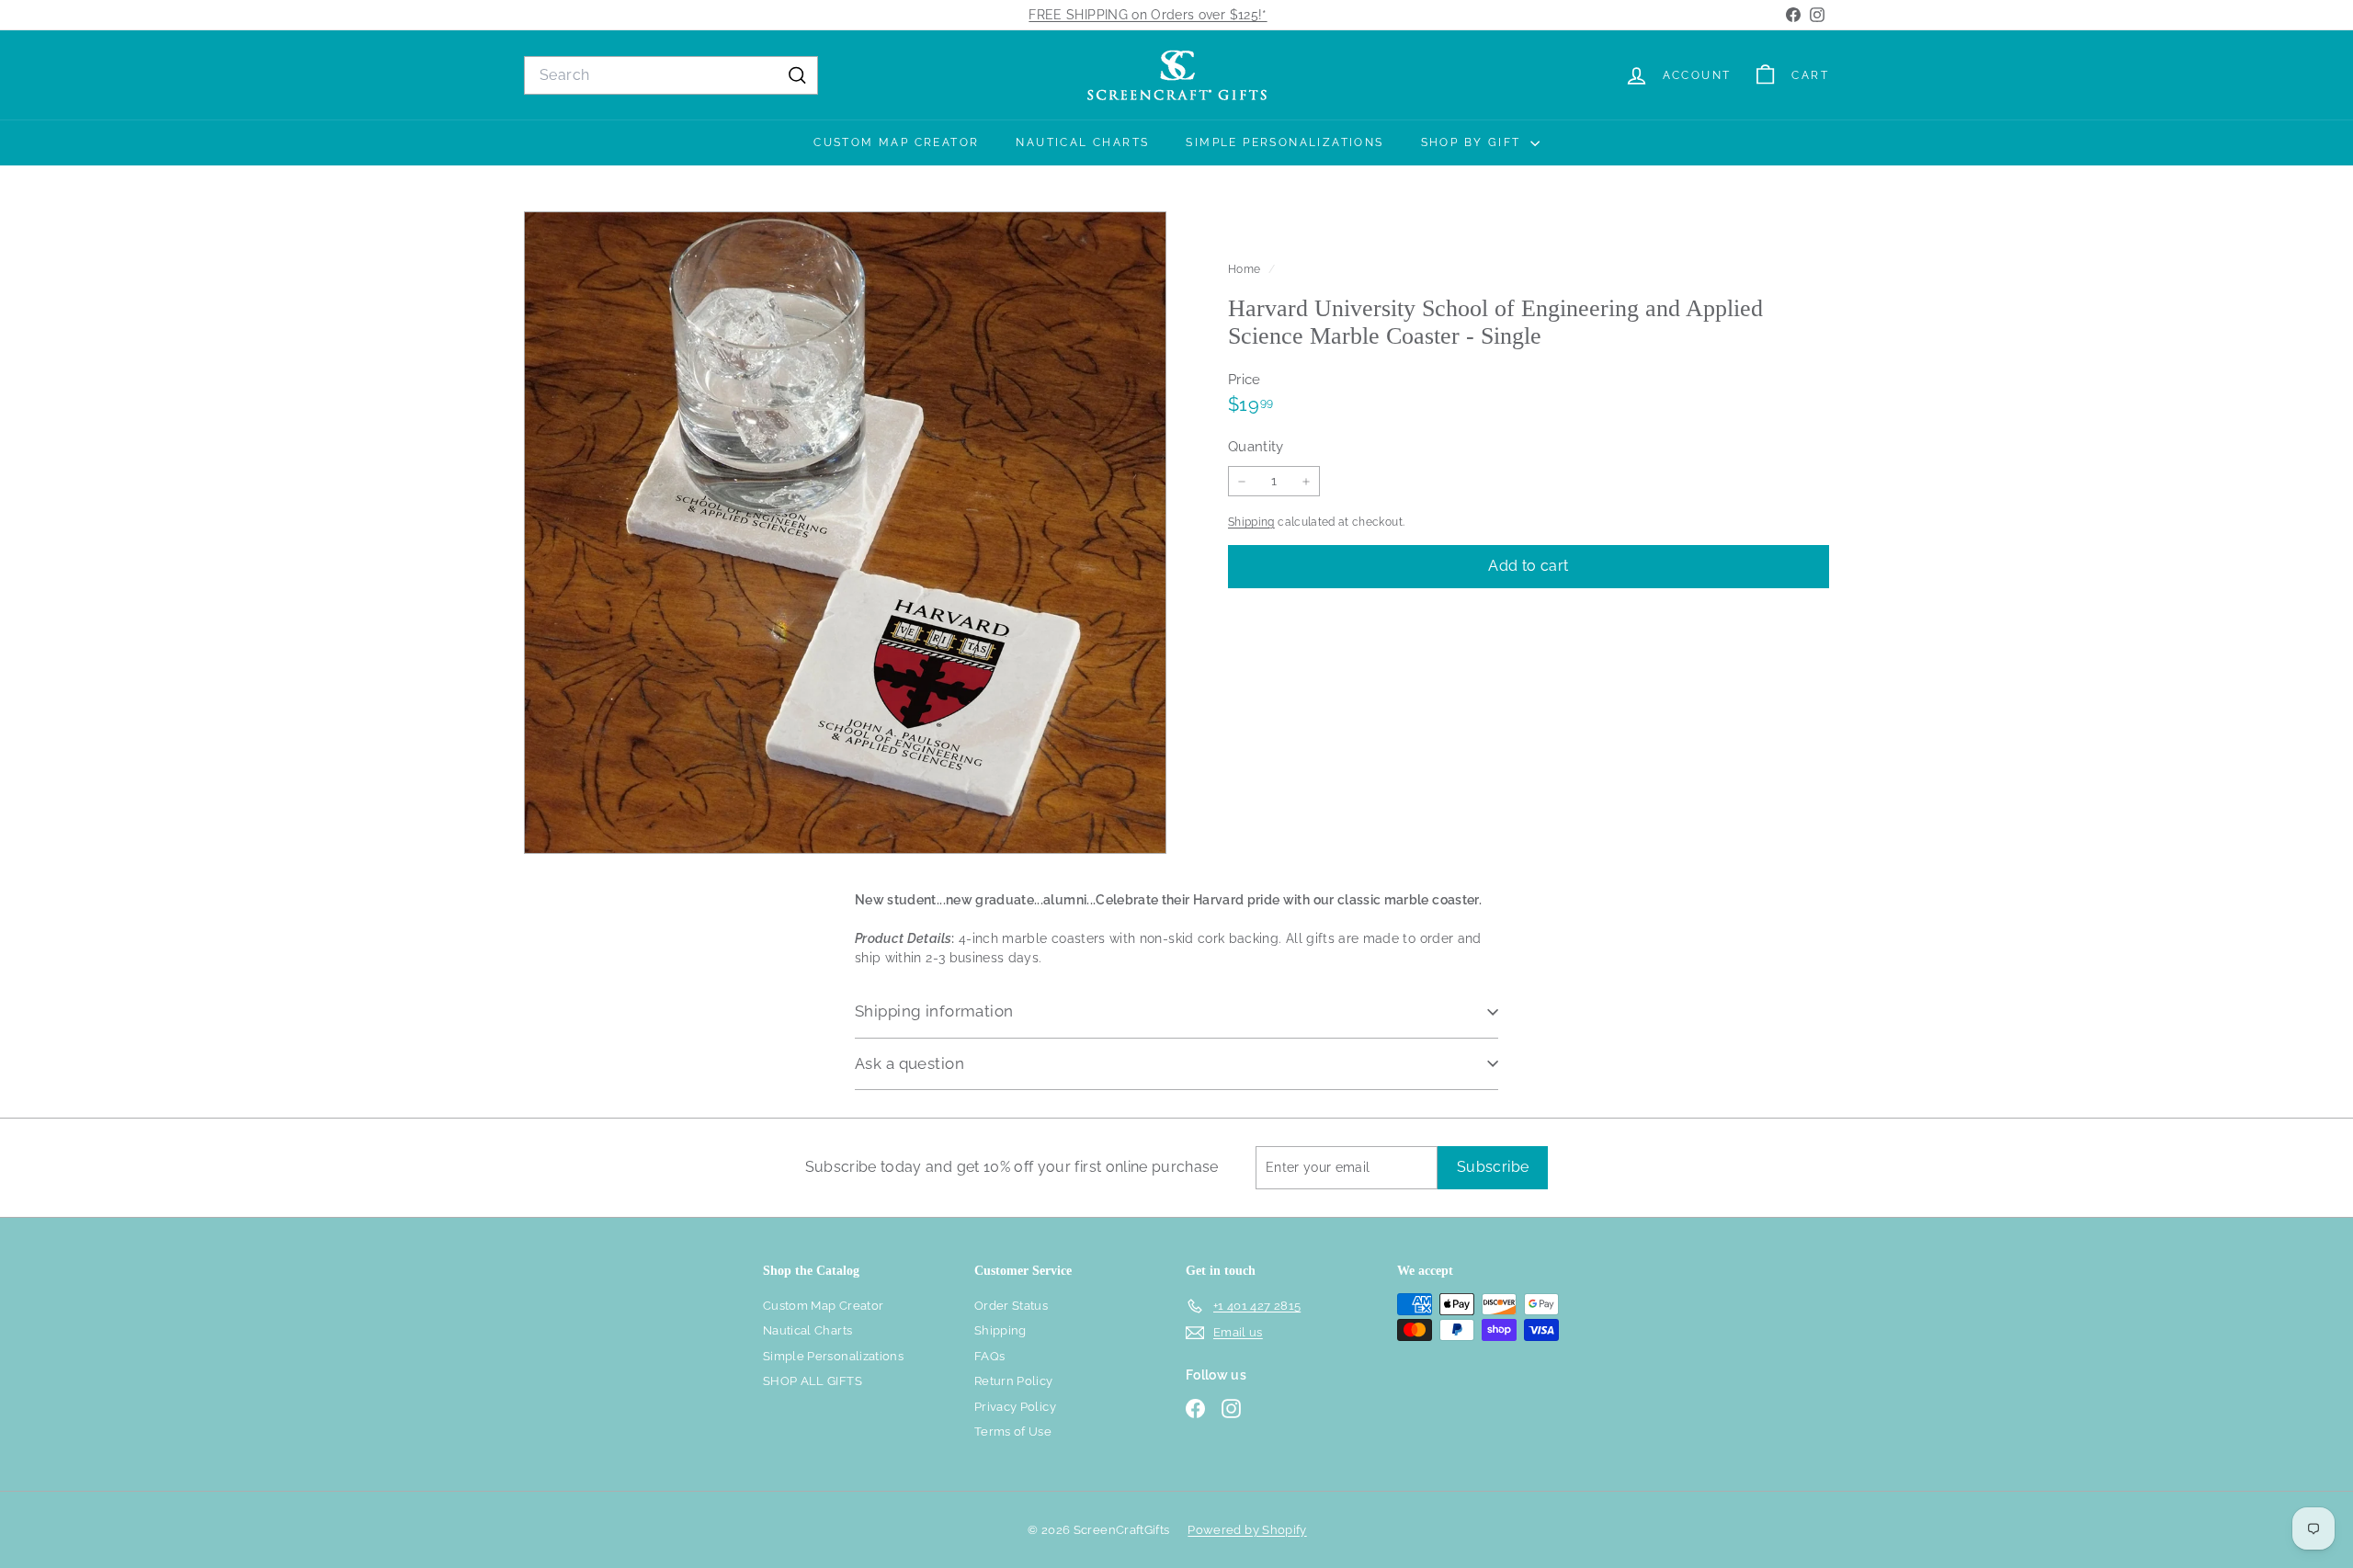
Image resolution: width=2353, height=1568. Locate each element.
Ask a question (909, 1063)
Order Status (1011, 1306)
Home (1246, 269)
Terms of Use (1013, 1432)
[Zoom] (845, 533)
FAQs (989, 1356)
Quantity (1256, 447)
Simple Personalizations (1284, 142)
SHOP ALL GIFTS (813, 1381)
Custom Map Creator (896, 142)
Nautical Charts (1082, 142)
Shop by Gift (1473, 142)
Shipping (1251, 522)
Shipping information (934, 1011)
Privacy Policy (1015, 1407)
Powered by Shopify (1247, 1530)
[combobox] (671, 75)
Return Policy (1014, 1381)
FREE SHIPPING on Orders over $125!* (1148, 15)
